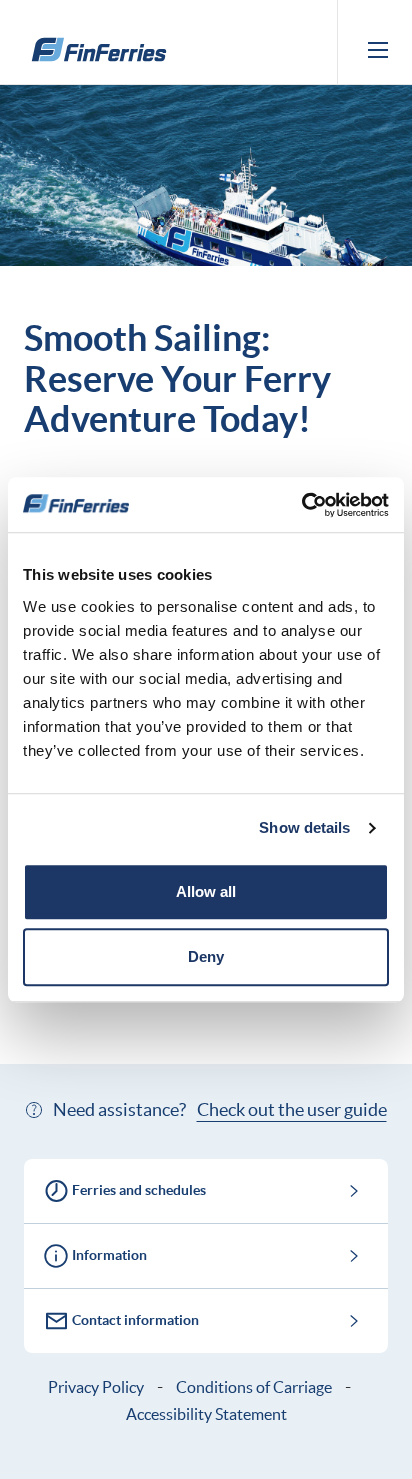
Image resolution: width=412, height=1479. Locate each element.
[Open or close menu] (378, 50)
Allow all (206, 891)
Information (109, 1255)
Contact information (135, 1320)
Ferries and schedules (139, 1190)
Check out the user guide (292, 1109)
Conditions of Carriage (254, 1387)
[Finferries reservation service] (99, 49)
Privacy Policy (96, 1387)
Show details (304, 827)
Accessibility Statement (206, 1414)
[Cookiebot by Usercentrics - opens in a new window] (301, 505)
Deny (206, 956)
